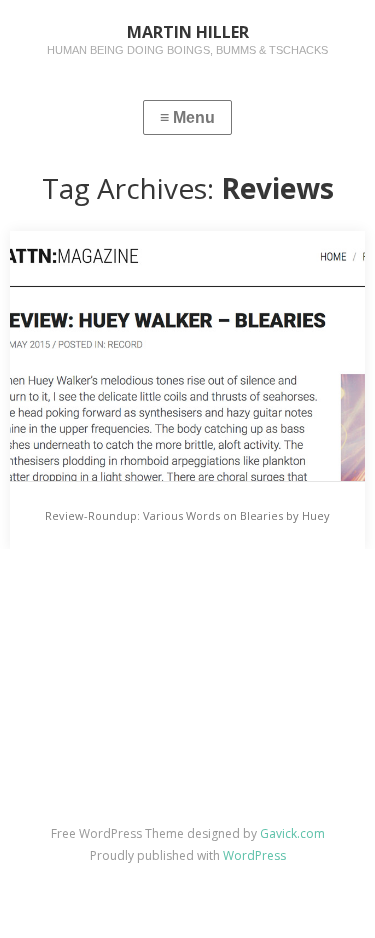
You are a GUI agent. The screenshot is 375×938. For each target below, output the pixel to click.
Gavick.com (292, 833)
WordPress (254, 855)
